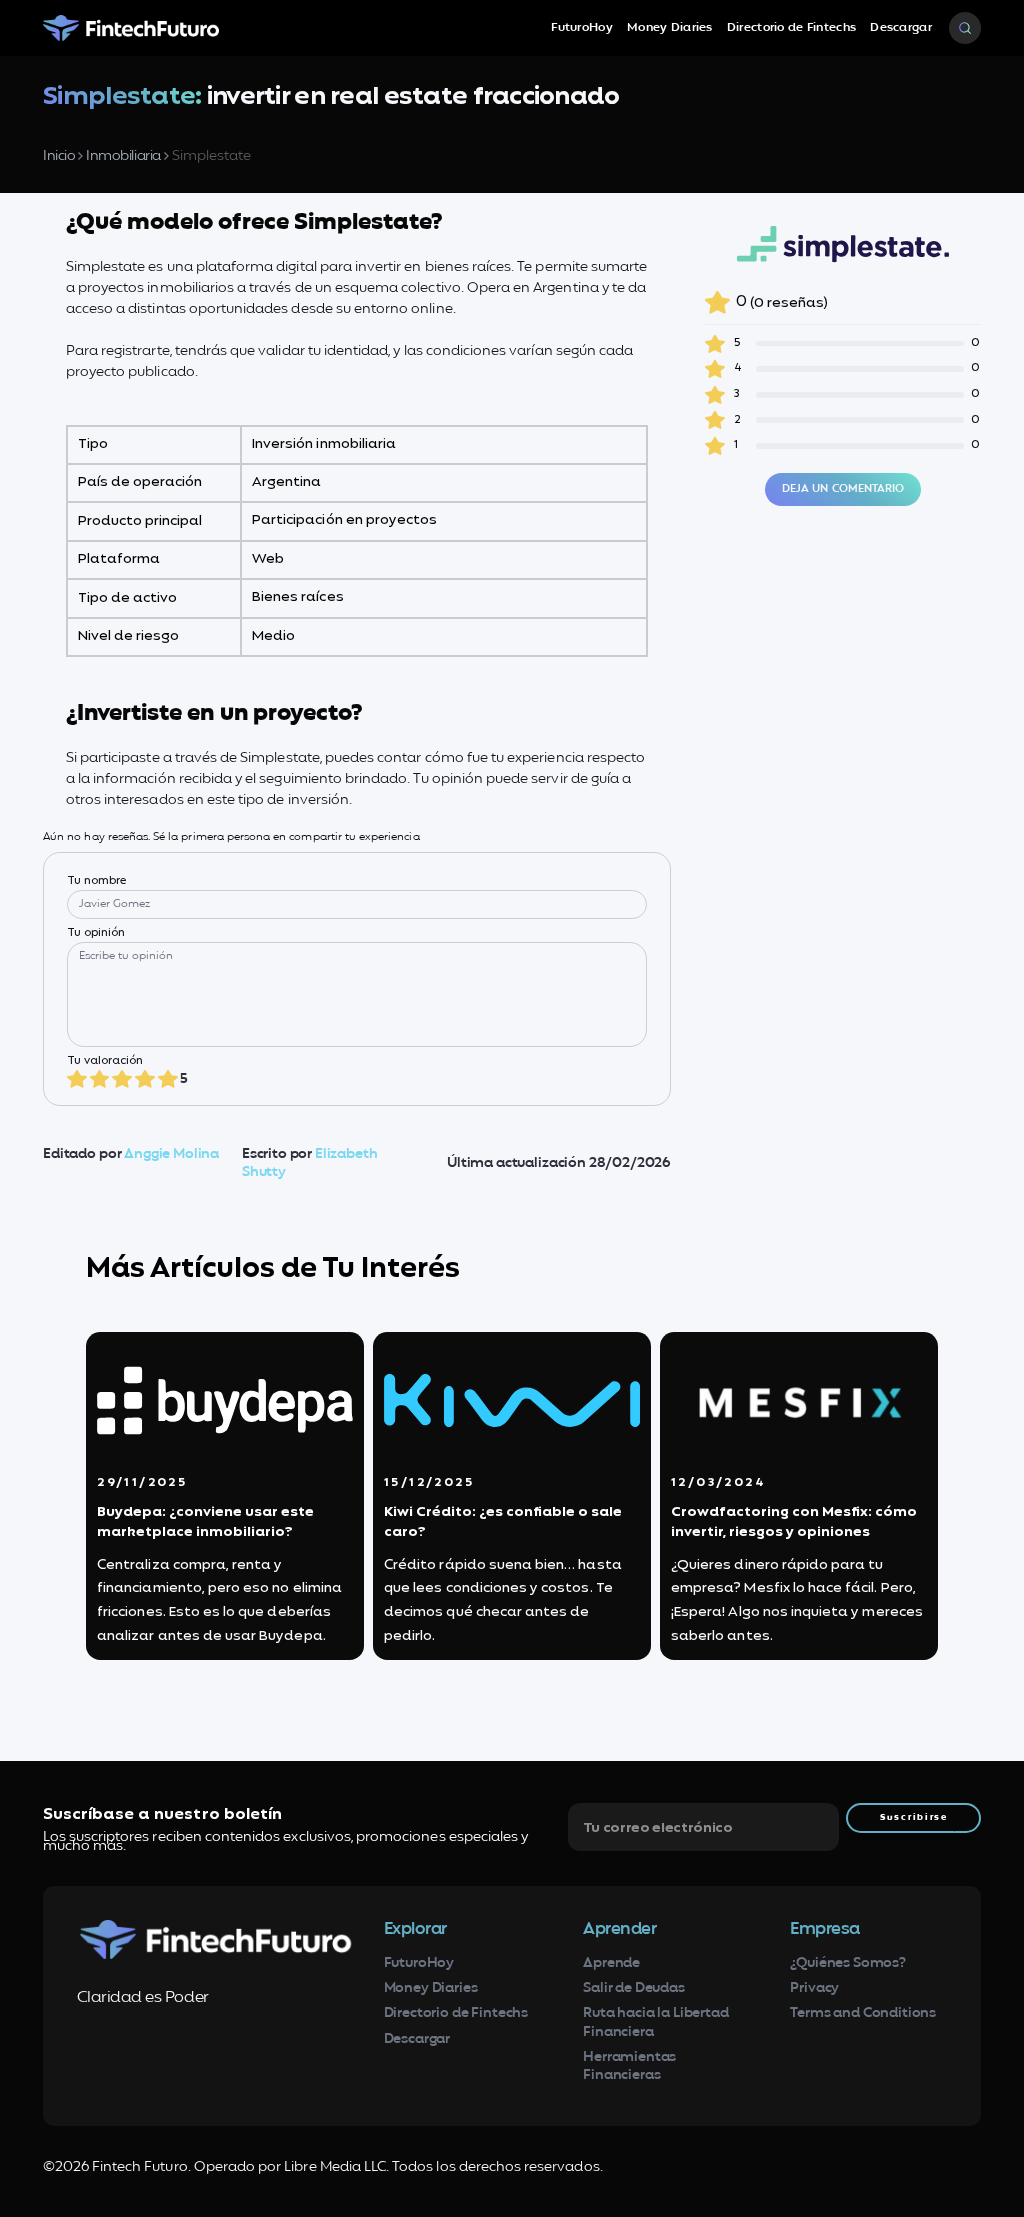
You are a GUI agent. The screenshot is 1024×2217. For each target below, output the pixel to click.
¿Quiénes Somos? (848, 1963)
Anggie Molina (171, 1154)
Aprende (611, 1963)
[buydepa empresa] (225, 1400)
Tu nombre (96, 881)
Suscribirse (914, 1817)
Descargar (901, 28)
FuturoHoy (582, 28)
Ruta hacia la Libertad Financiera (655, 2022)
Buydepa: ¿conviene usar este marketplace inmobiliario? (205, 1522)
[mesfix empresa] (799, 1400)
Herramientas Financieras (629, 2066)
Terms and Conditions (863, 2013)
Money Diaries (670, 28)
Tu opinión (96, 933)
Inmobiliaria (123, 156)
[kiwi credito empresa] (512, 1400)
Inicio (59, 156)
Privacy (814, 1988)
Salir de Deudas (634, 1988)
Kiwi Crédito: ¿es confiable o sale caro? (503, 1522)
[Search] (965, 28)
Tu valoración (105, 1061)
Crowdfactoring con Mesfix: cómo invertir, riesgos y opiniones (794, 1522)
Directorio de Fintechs (791, 28)
